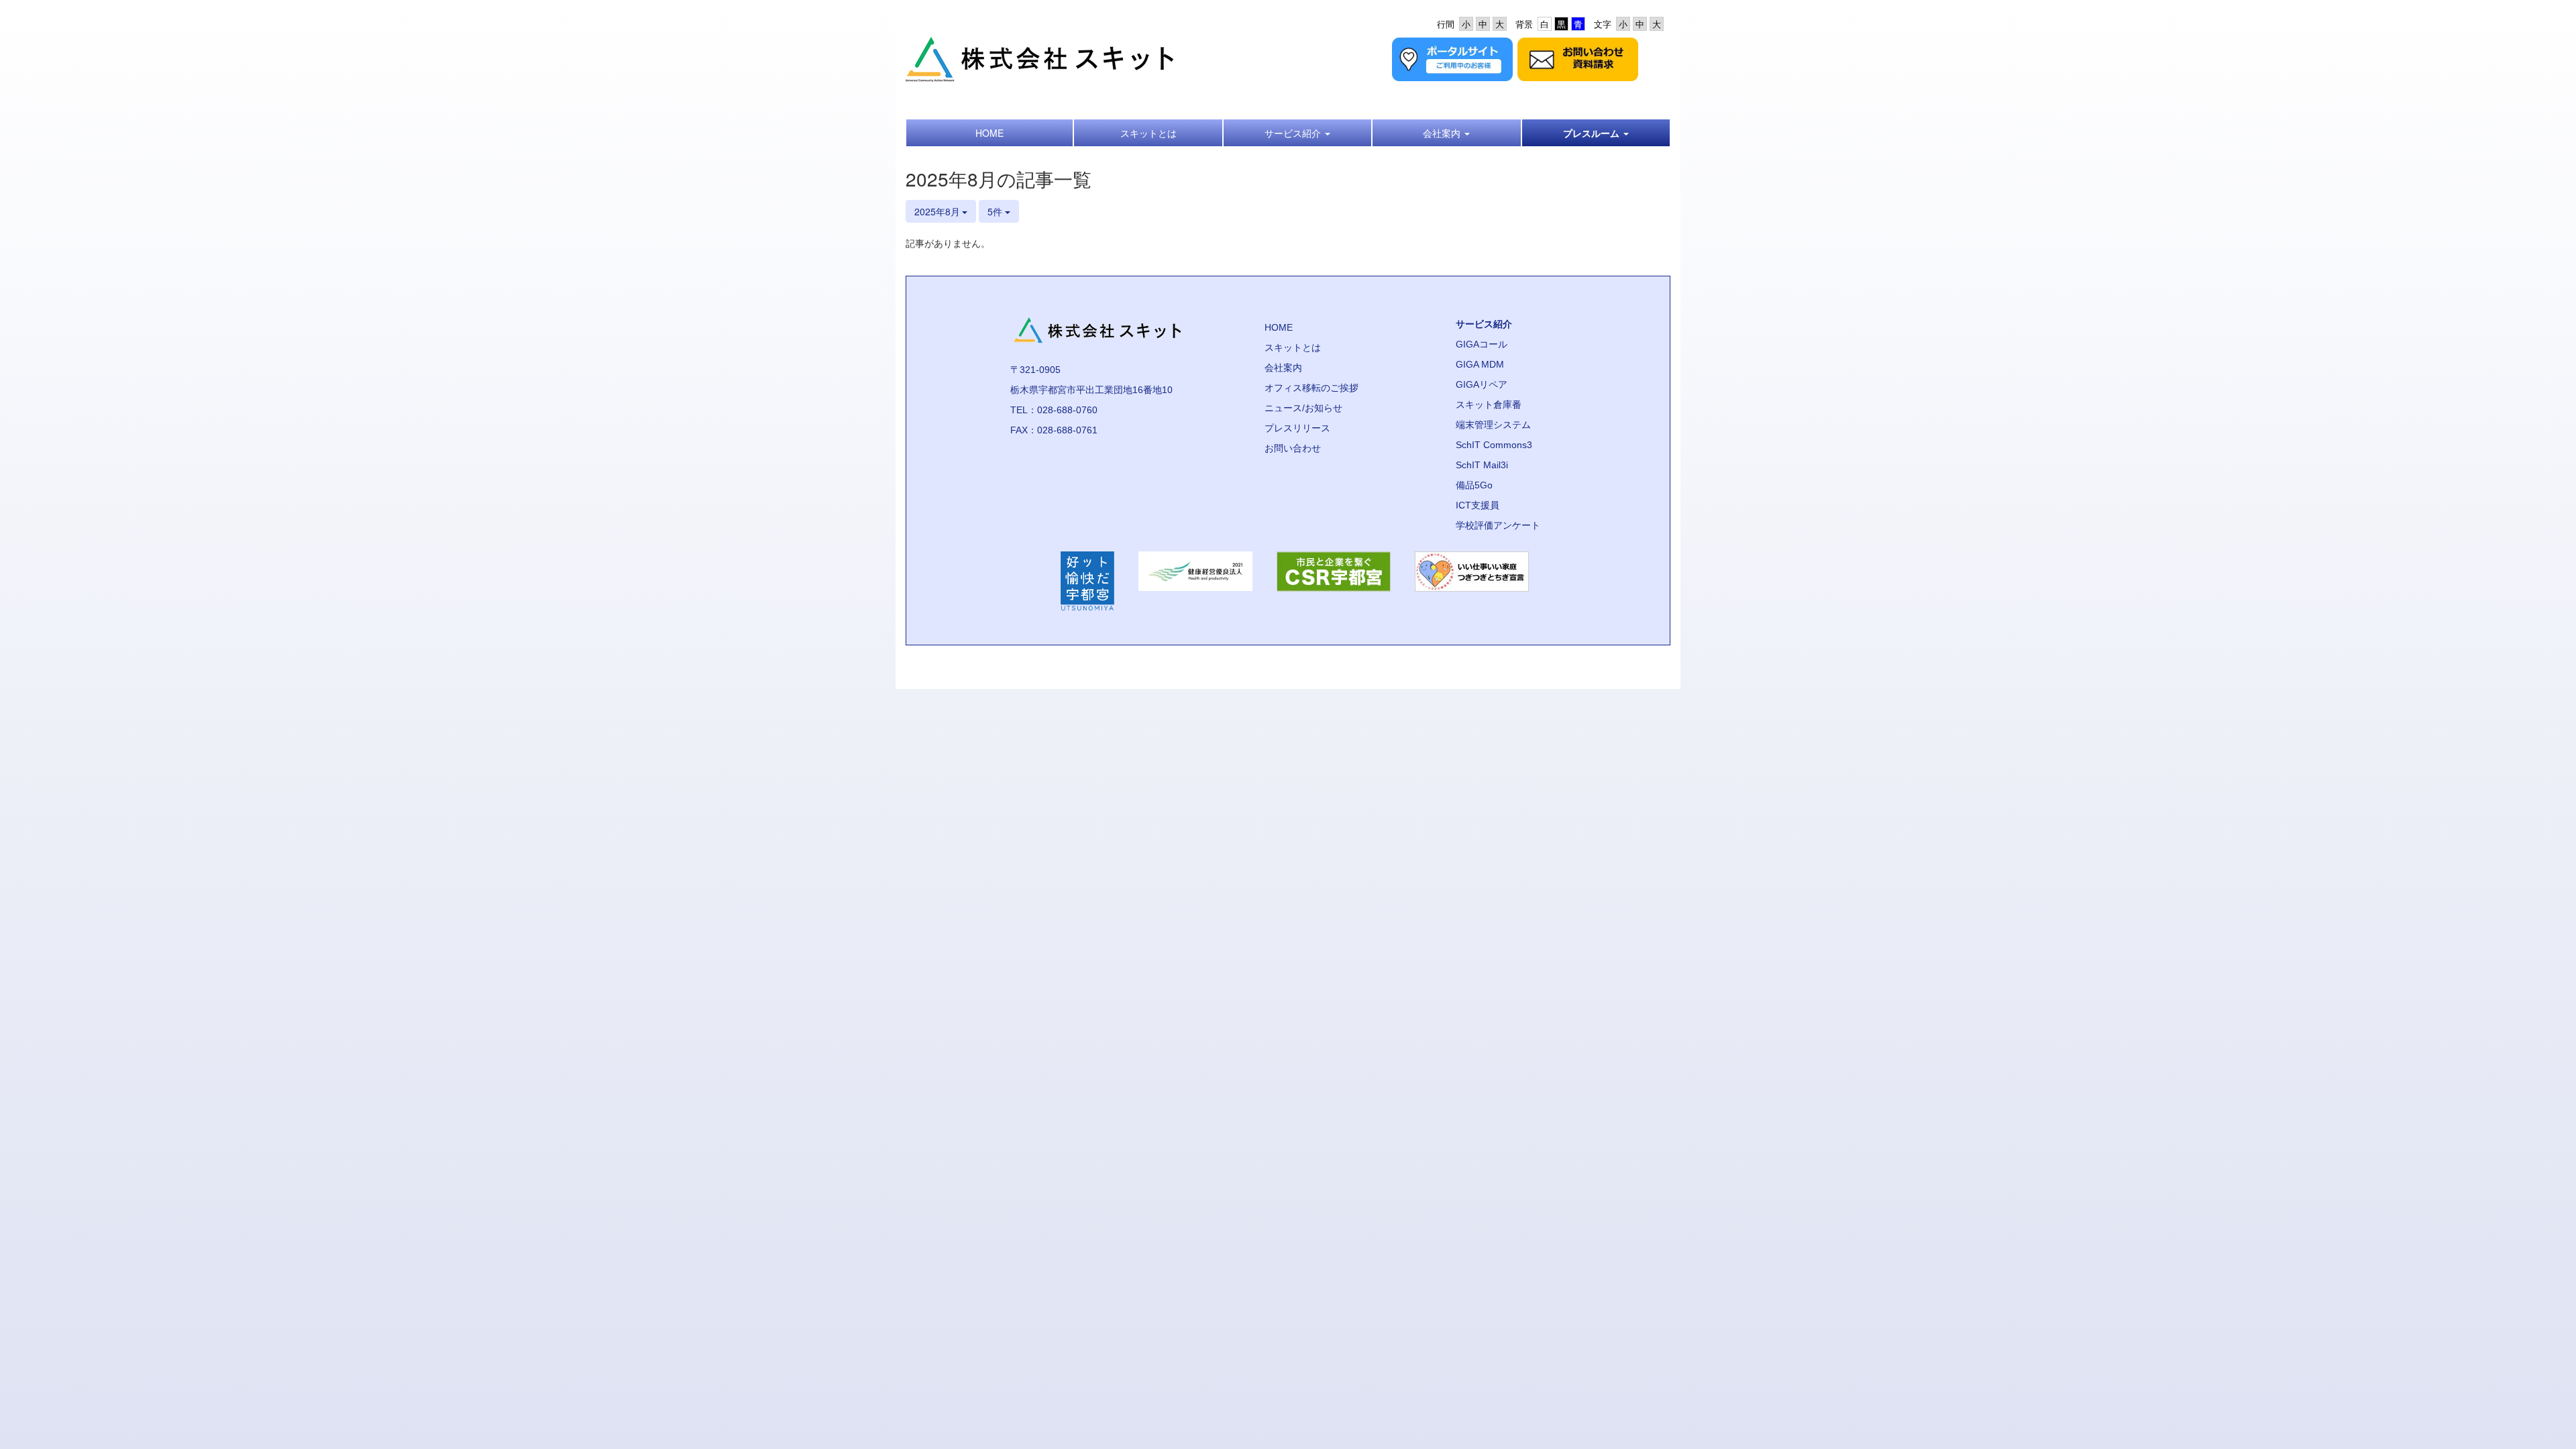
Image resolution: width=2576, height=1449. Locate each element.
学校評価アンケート (1498, 525)
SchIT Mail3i (1482, 465)
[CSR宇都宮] (1334, 581)
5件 (996, 211)
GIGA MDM (1480, 364)
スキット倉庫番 (1489, 405)
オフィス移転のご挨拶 (1311, 388)
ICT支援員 (1478, 505)
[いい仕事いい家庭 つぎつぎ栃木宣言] (1472, 581)
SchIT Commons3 (1494, 445)
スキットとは (1293, 347)
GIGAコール (1482, 344)
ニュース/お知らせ (1303, 408)
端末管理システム (1493, 425)
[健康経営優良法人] (1195, 581)
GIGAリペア (1482, 384)
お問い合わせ (1293, 448)
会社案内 (1283, 368)
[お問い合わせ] (1578, 58)
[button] (1297, 133)
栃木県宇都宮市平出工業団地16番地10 (1091, 390)
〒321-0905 (1035, 370)
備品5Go (1474, 485)
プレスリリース (1297, 428)
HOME (1279, 327)
